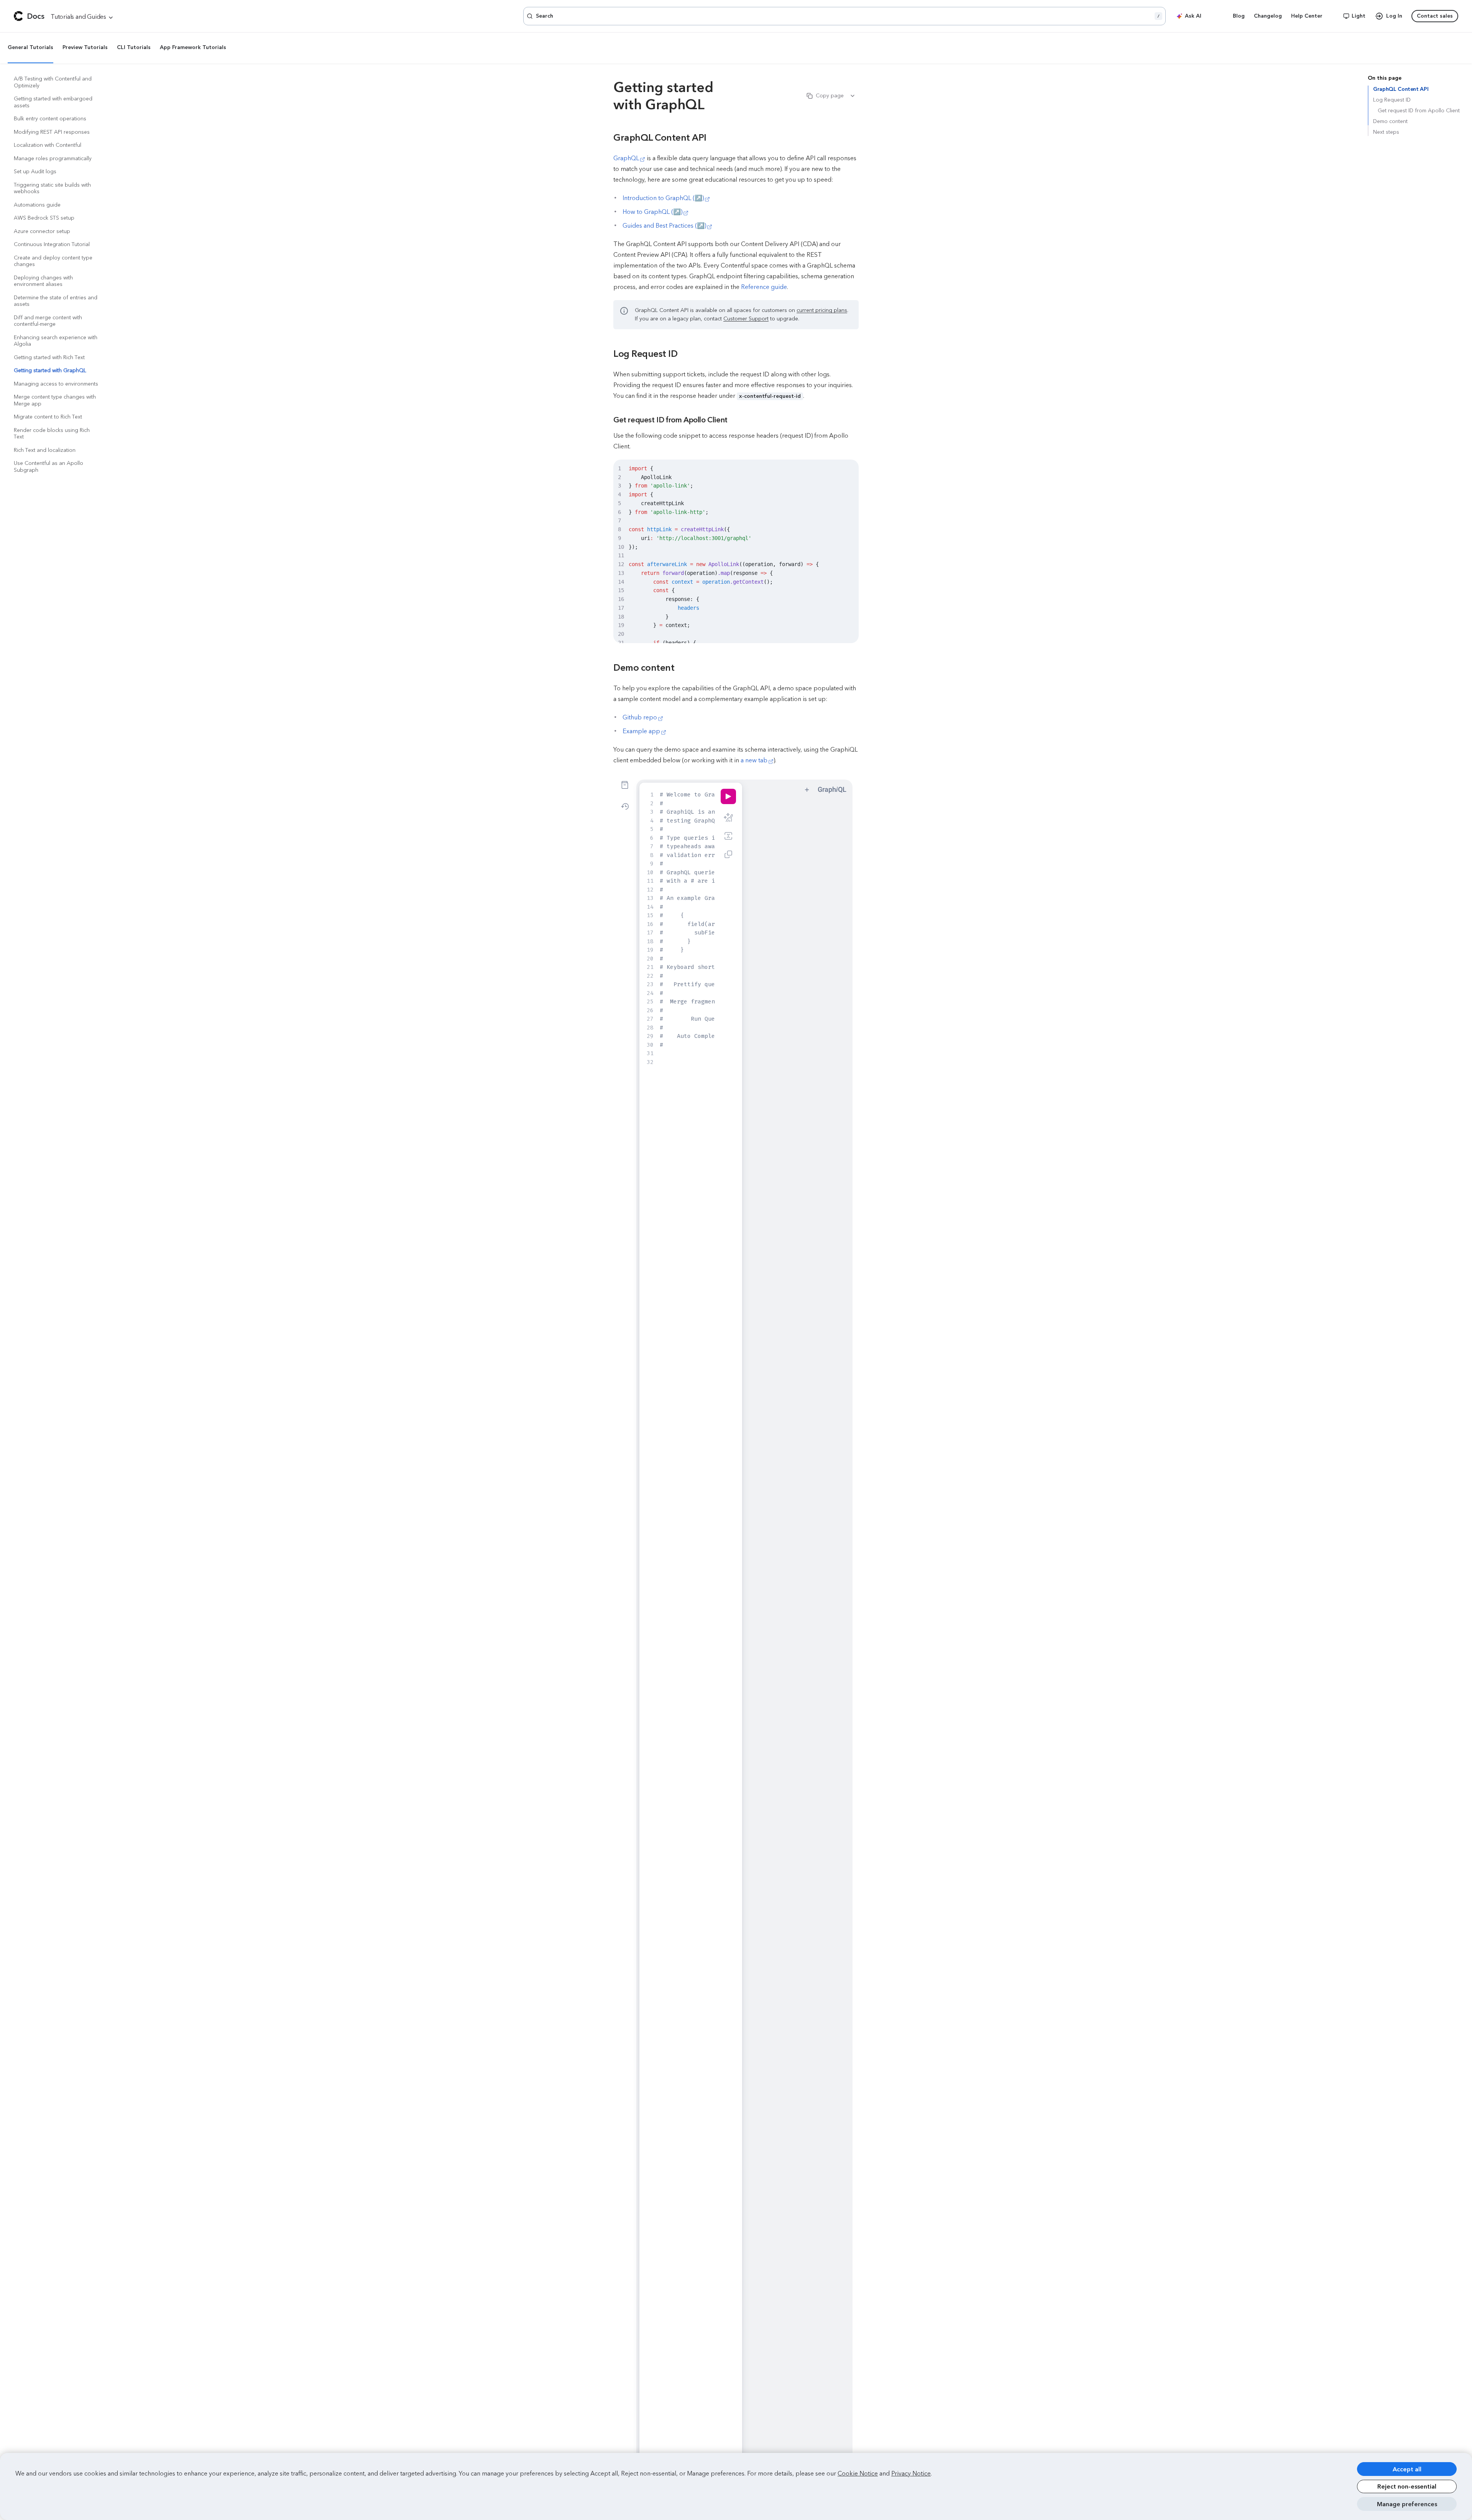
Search (848, 16)
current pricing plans (822, 310)
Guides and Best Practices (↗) (664, 226)
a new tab (754, 760)
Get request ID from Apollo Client (1419, 111)
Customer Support (746, 319)
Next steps (1386, 132)
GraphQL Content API (1401, 89)
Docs (36, 16)
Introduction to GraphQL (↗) (663, 198)
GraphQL (626, 158)
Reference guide (764, 287)
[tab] (30, 48)
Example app (641, 731)
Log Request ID (1392, 100)
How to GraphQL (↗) (652, 212)
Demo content (1390, 121)
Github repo (640, 717)
